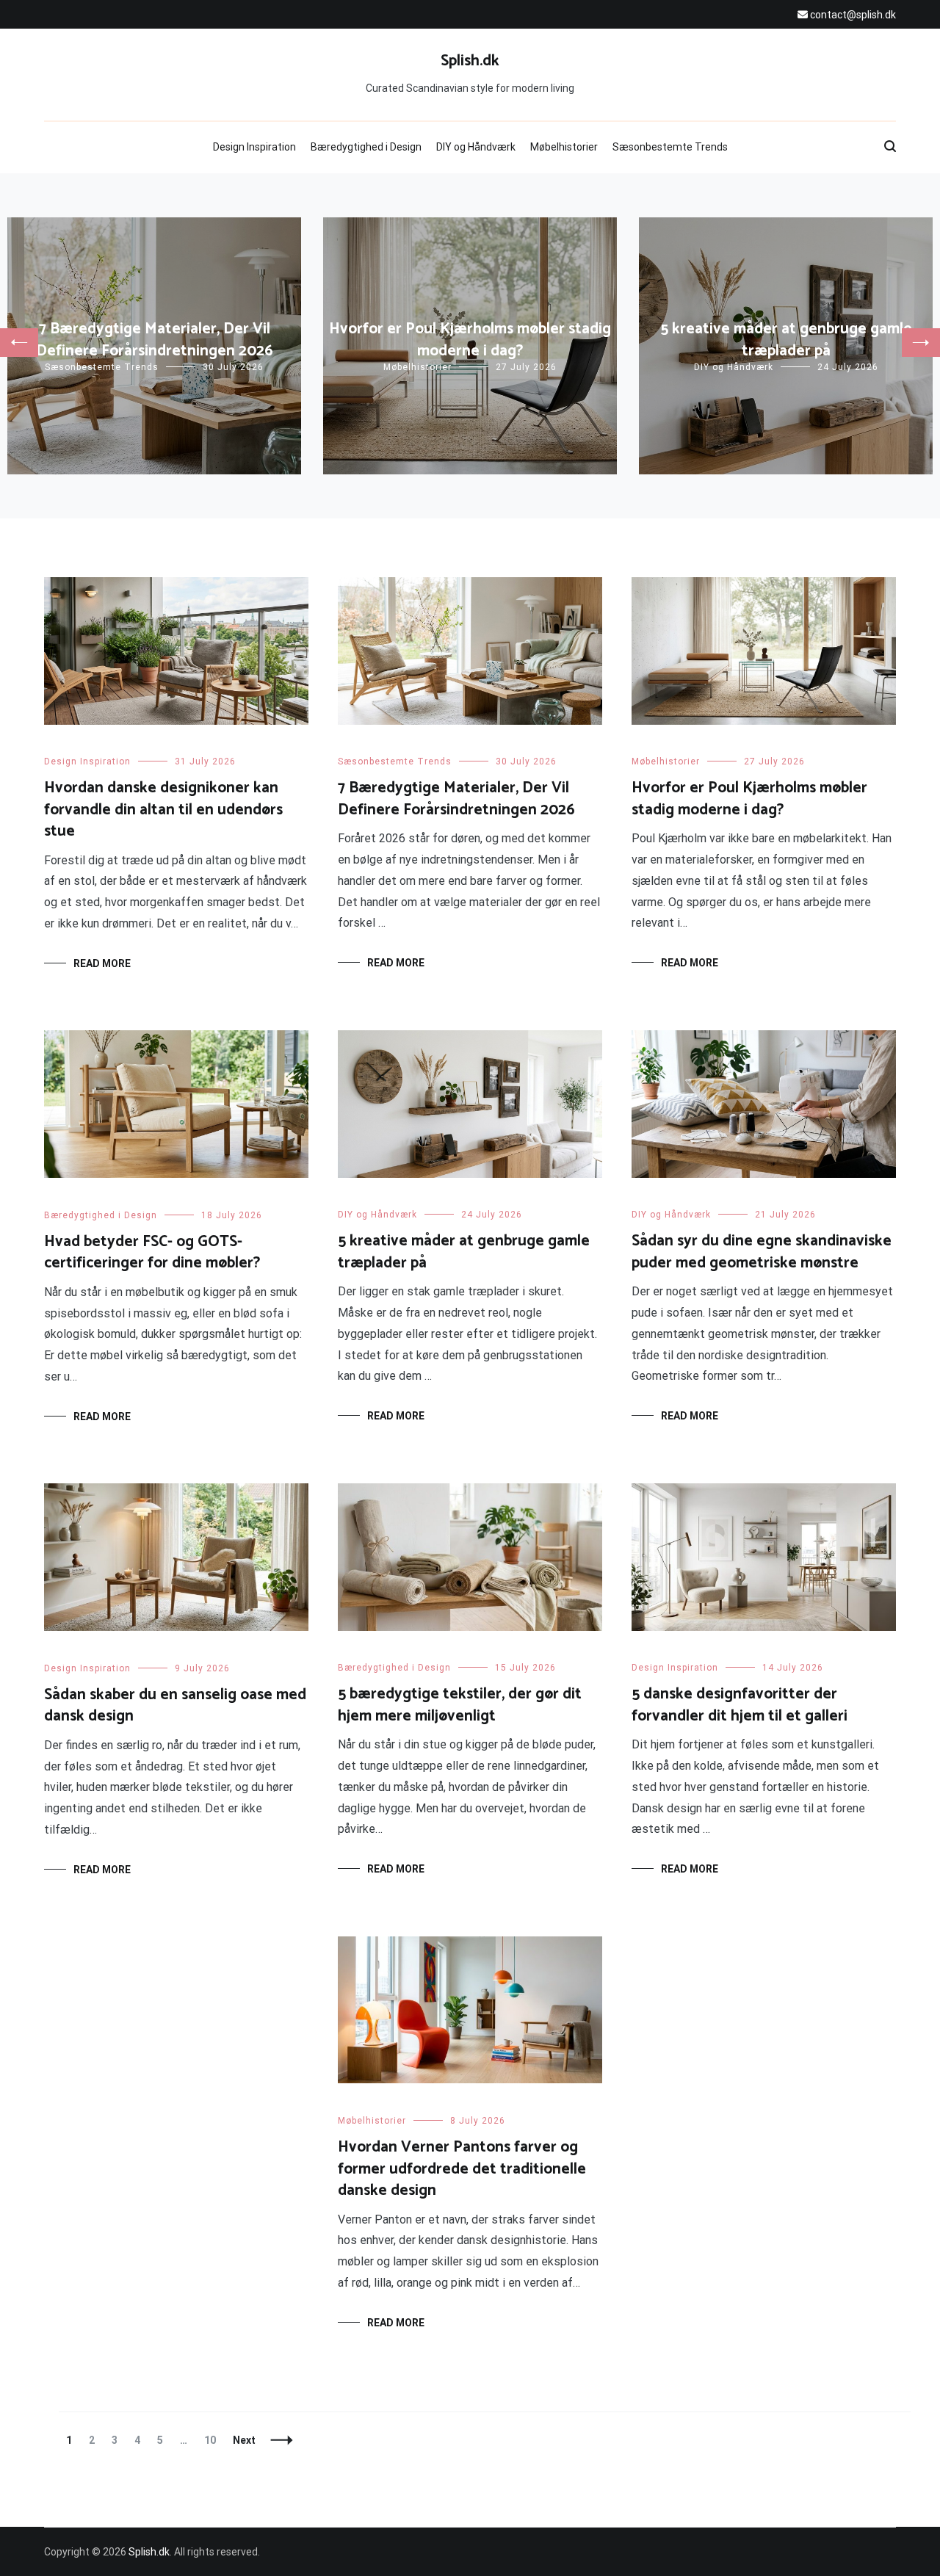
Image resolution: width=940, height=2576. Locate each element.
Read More (102, 963)
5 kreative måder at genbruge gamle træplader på (786, 340)
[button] (19, 343)
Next (244, 2440)
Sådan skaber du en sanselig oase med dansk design (175, 1705)
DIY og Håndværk (476, 147)
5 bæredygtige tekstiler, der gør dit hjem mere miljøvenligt (460, 1705)
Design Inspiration (254, 147)
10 (213, 2440)
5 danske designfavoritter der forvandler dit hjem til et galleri (740, 1705)
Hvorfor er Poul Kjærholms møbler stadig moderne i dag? (470, 340)
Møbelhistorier (564, 147)
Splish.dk (470, 61)
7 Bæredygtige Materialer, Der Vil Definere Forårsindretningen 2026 (155, 340)
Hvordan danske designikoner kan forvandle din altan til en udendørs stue (163, 810)
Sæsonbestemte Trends (670, 147)
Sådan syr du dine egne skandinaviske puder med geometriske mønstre (762, 1252)
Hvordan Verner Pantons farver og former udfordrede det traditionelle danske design (462, 2169)
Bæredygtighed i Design (366, 147)
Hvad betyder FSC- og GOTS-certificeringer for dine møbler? (152, 1252)
